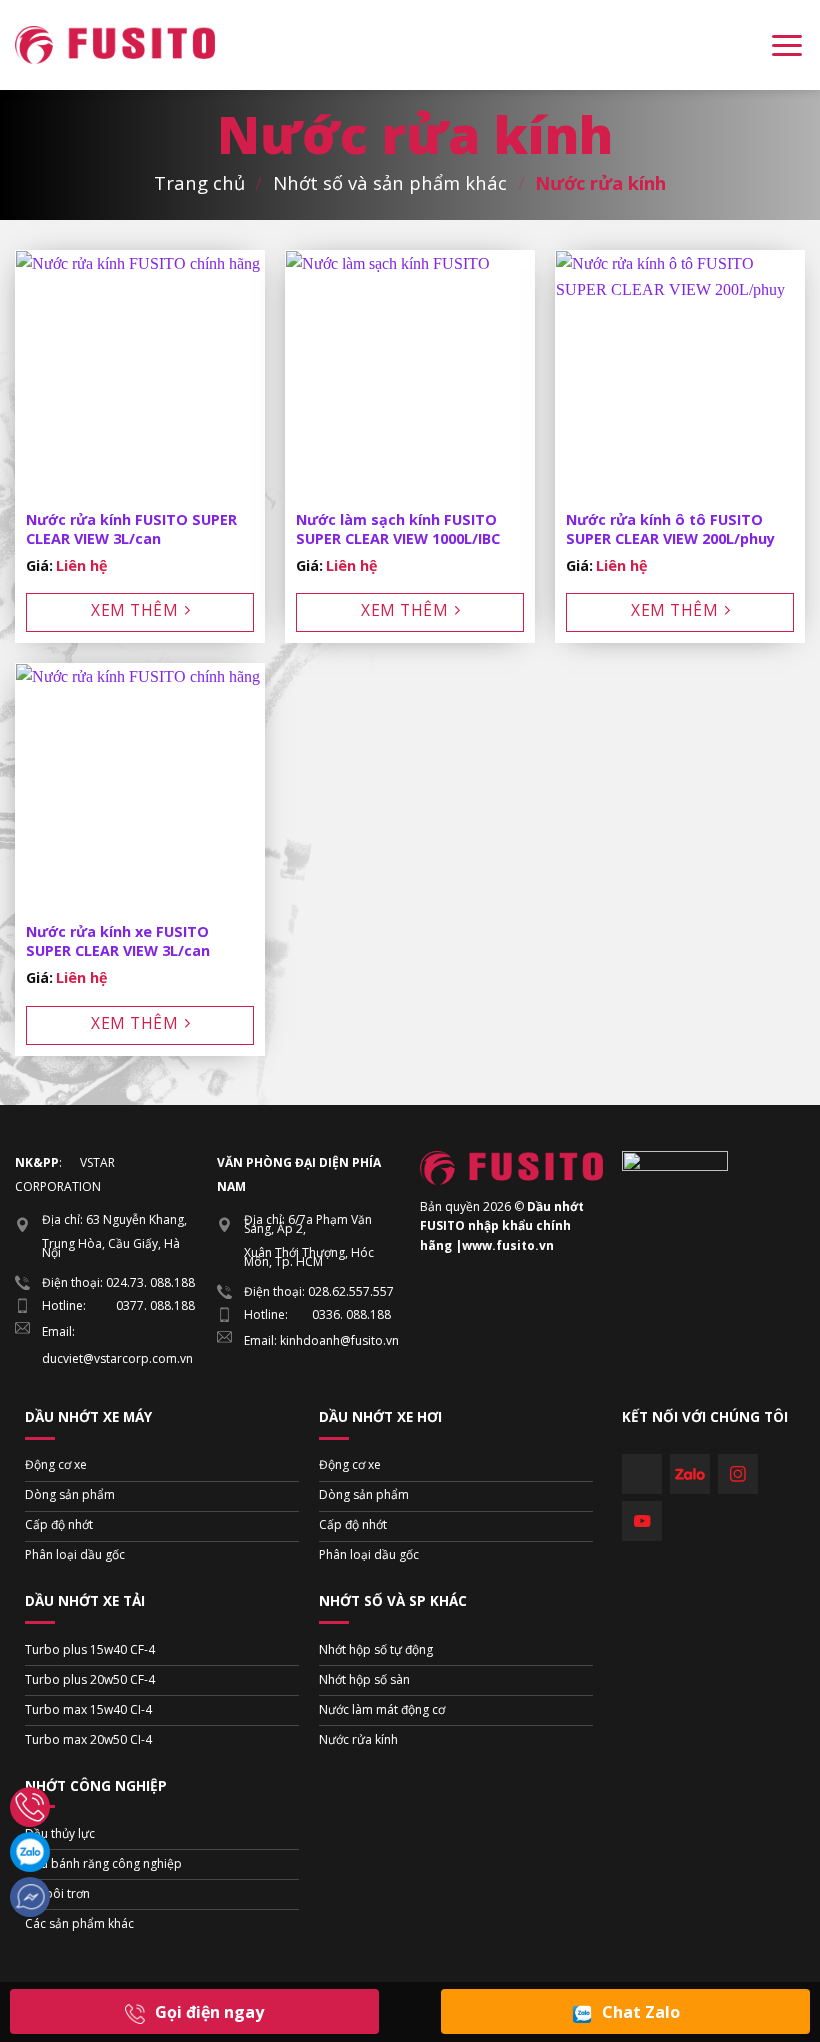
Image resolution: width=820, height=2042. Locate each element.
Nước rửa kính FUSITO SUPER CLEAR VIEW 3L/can (131, 529)
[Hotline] (30, 1807)
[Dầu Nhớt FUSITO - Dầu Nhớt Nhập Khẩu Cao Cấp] (115, 44)
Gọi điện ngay (209, 2012)
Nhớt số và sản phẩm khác (390, 182)
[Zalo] (30, 1852)
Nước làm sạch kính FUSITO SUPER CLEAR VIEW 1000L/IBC (398, 529)
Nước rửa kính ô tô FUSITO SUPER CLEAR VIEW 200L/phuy (670, 529)
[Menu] (787, 44)
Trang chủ (199, 182)
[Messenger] (30, 1897)
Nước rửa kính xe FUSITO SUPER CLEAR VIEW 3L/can (118, 941)
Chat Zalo (641, 2012)
